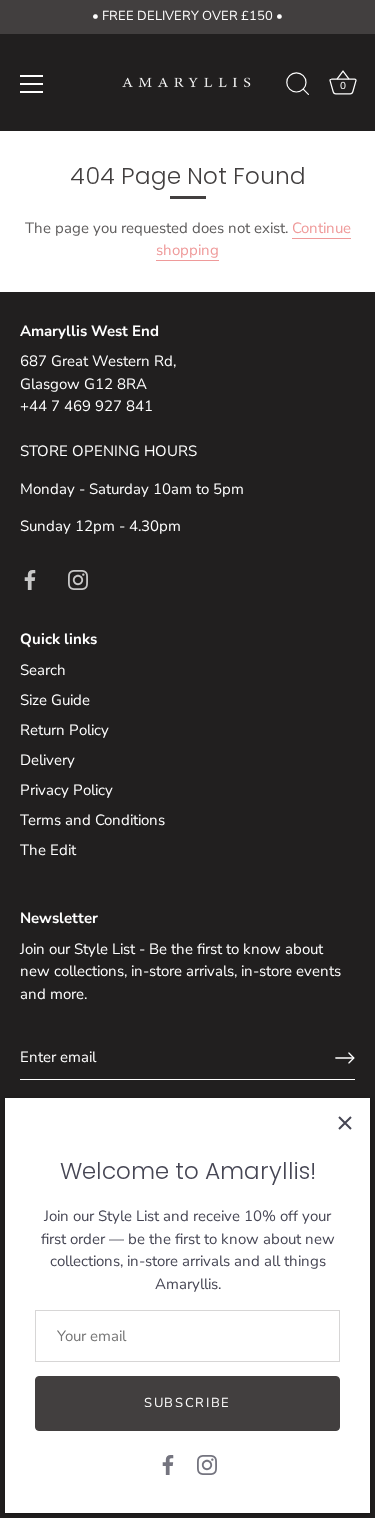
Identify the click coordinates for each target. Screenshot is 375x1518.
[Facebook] (168, 1464)
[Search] (298, 87)
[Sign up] (345, 1058)
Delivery (47, 760)
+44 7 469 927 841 (86, 406)
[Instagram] (207, 1464)
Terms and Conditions (92, 820)
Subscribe (187, 1403)
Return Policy (64, 730)
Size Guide (55, 700)
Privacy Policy (66, 790)
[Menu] (32, 84)
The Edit (48, 850)
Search (43, 670)
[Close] (345, 1123)
